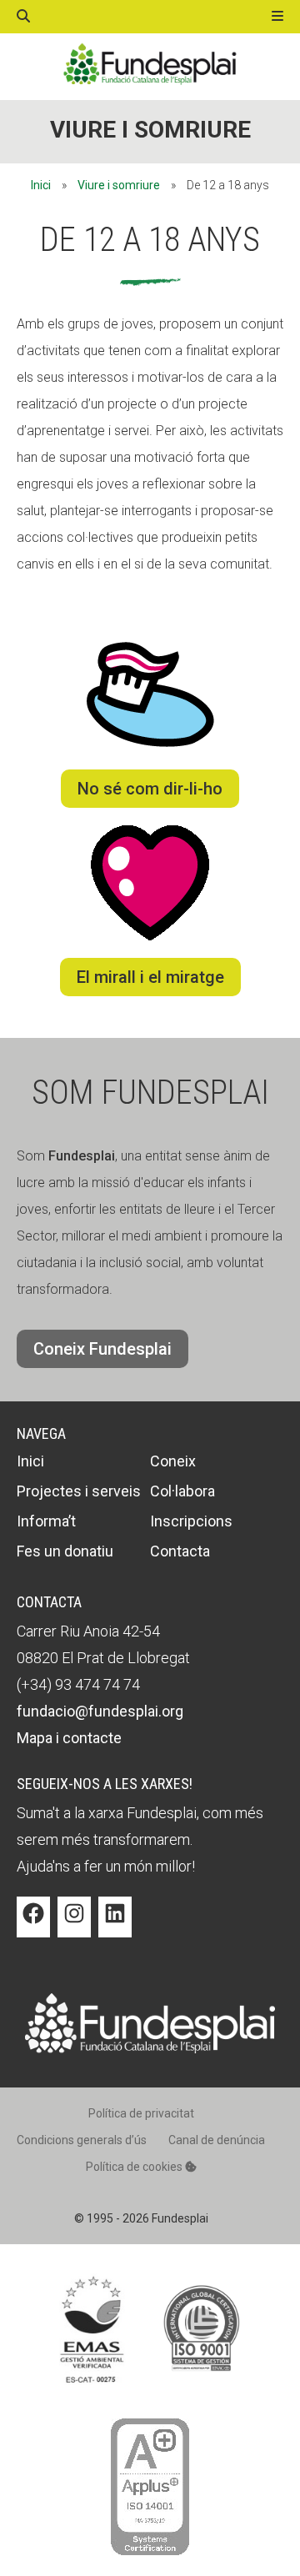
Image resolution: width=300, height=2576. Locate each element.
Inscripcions (191, 1521)
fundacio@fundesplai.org (100, 1711)
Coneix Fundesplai (102, 1349)
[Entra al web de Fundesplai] (150, 2049)
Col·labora (182, 1491)
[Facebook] (33, 1926)
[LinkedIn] (115, 1926)
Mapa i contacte (69, 1738)
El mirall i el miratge (150, 977)
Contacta (180, 1551)
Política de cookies (135, 2167)
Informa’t (46, 1521)
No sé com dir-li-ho (150, 789)
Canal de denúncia (217, 2140)
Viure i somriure (150, 130)
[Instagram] (74, 1926)
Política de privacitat (141, 2113)
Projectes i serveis (79, 1491)
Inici (41, 185)
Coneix (173, 1461)
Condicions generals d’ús (82, 2140)
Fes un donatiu (65, 1551)
